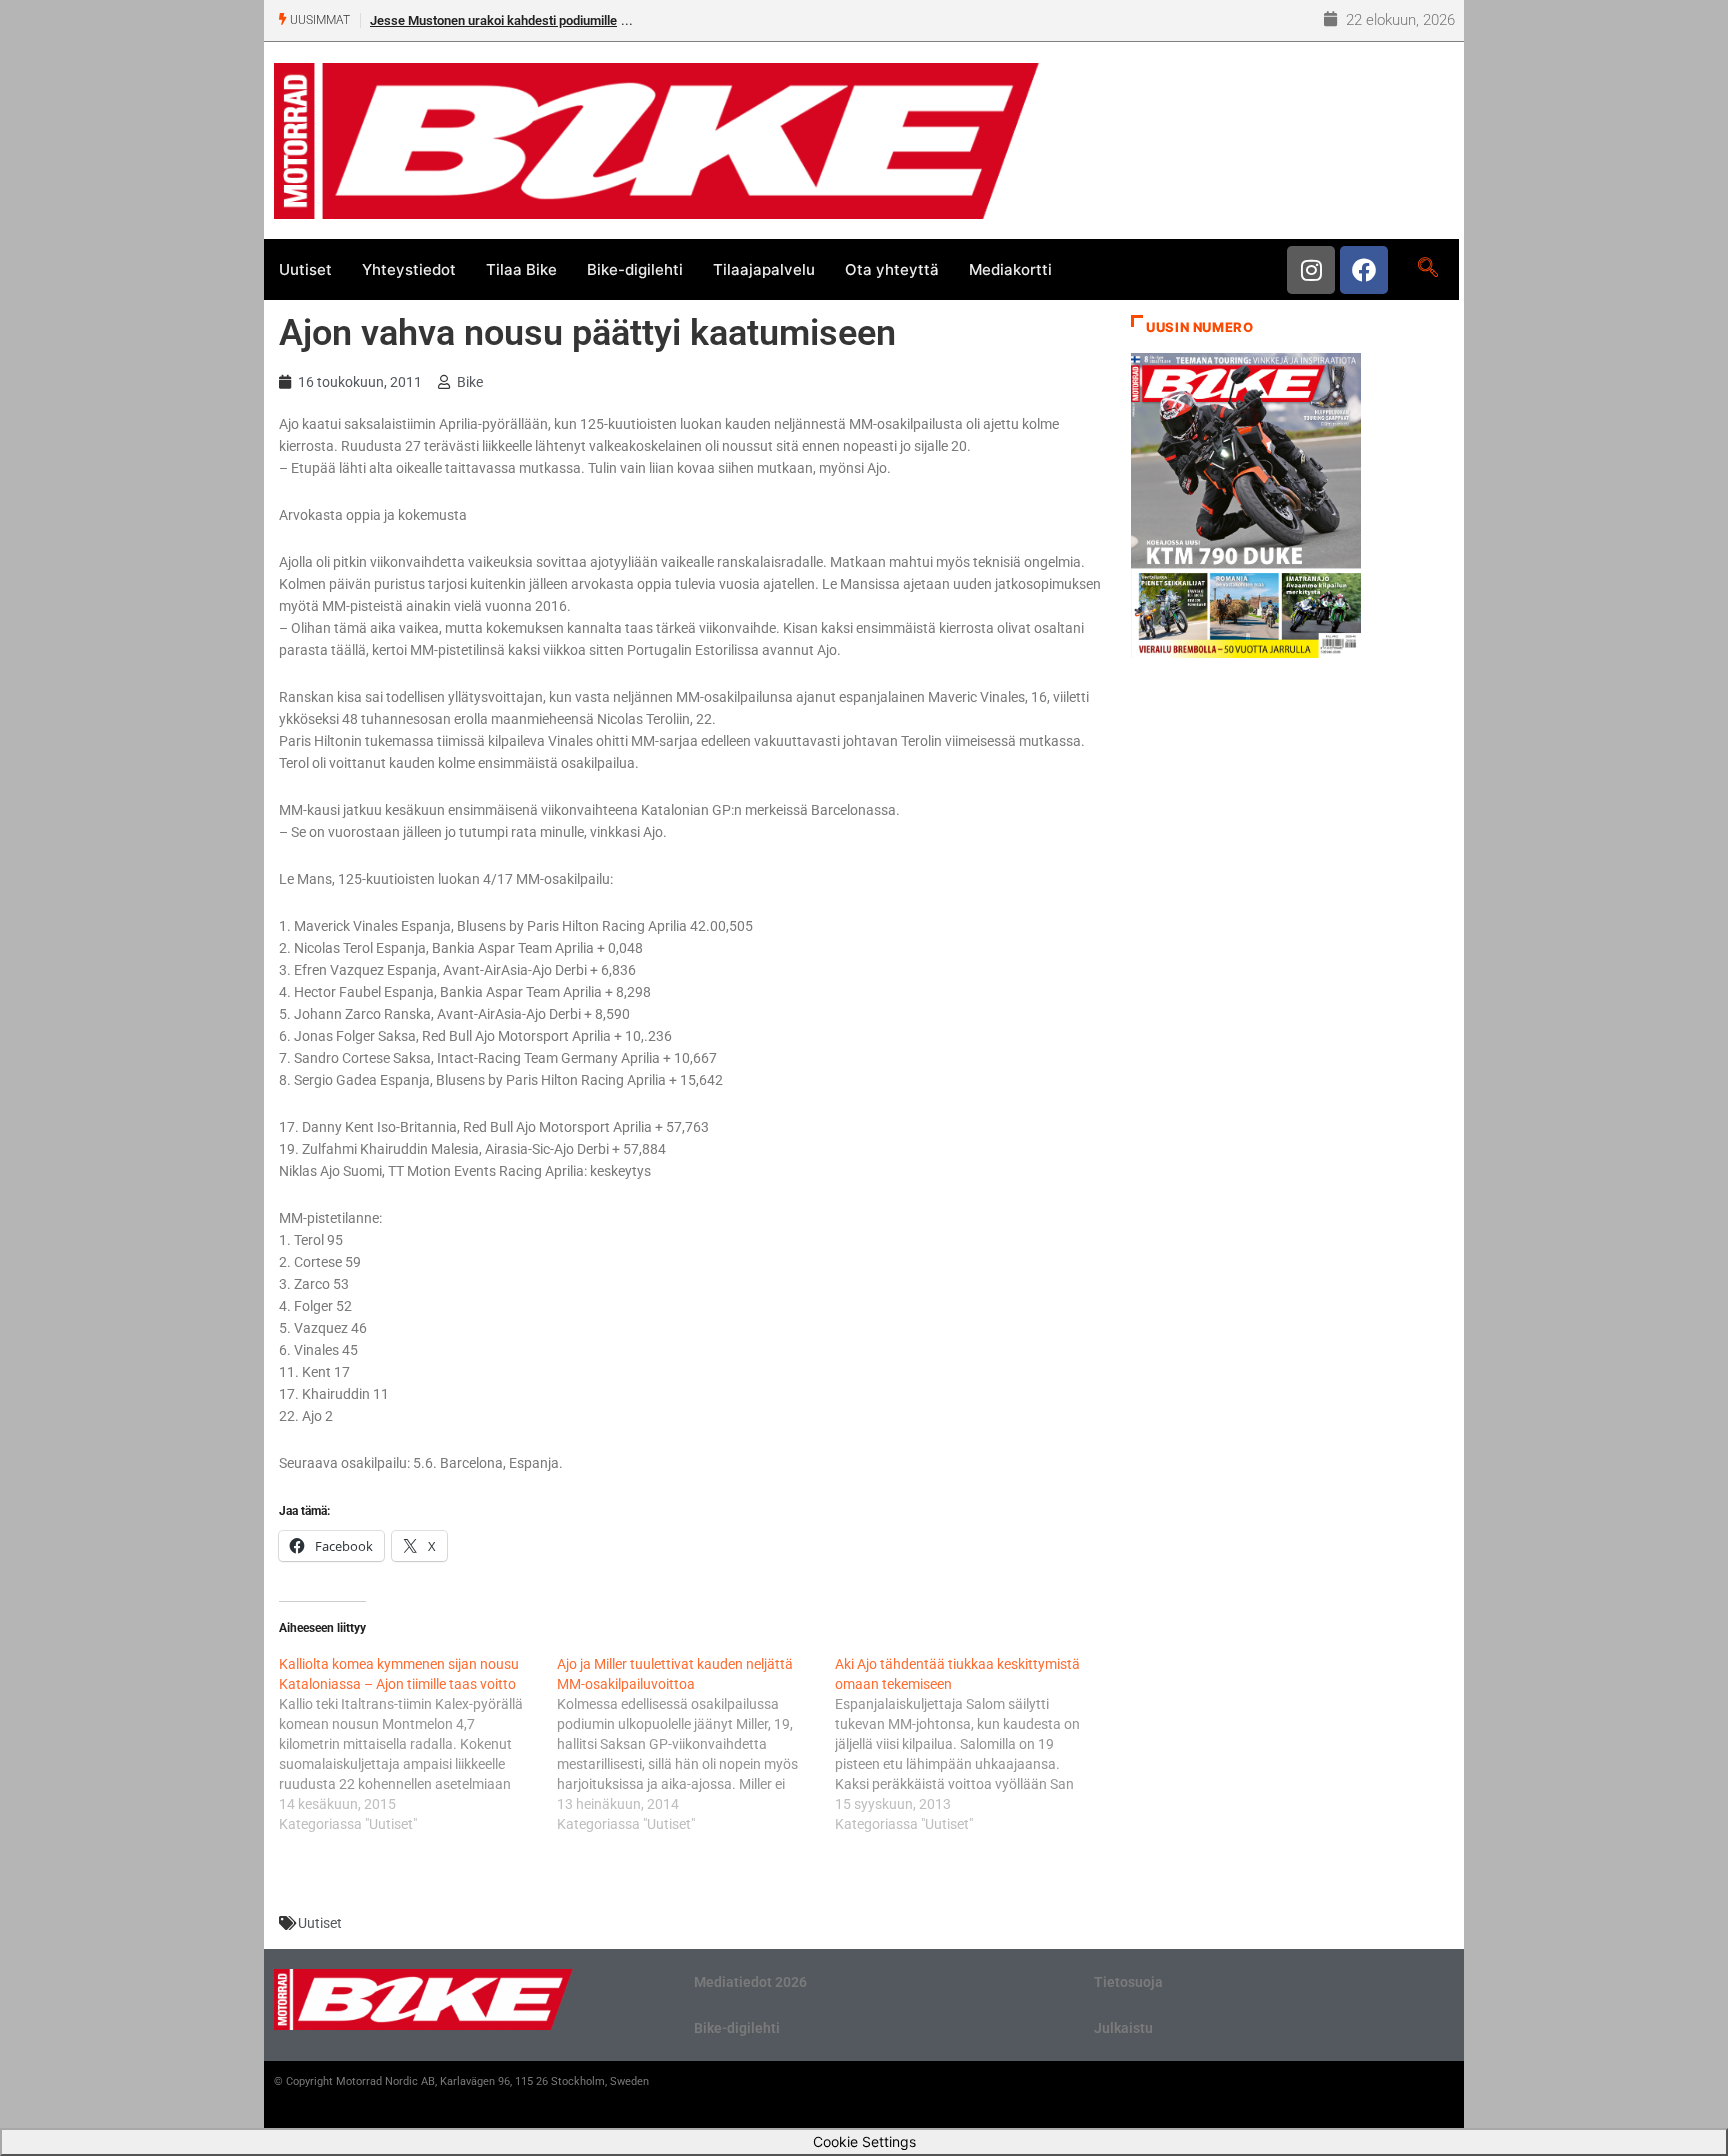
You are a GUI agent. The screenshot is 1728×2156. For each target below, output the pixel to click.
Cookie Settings (864, 2141)
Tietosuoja (1128, 1982)
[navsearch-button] (1427, 269)
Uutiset (305, 269)
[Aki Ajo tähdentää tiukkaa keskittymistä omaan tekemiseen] (974, 1744)
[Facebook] (1364, 270)
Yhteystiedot (409, 269)
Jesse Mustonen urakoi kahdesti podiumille (493, 20)
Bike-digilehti (635, 269)
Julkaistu (1123, 2028)
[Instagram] (1311, 270)
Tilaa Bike (521, 269)
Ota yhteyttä (892, 269)
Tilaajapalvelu (764, 269)
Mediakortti (1010, 269)
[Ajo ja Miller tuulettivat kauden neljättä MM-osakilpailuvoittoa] (696, 1744)
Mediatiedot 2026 (750, 1982)
